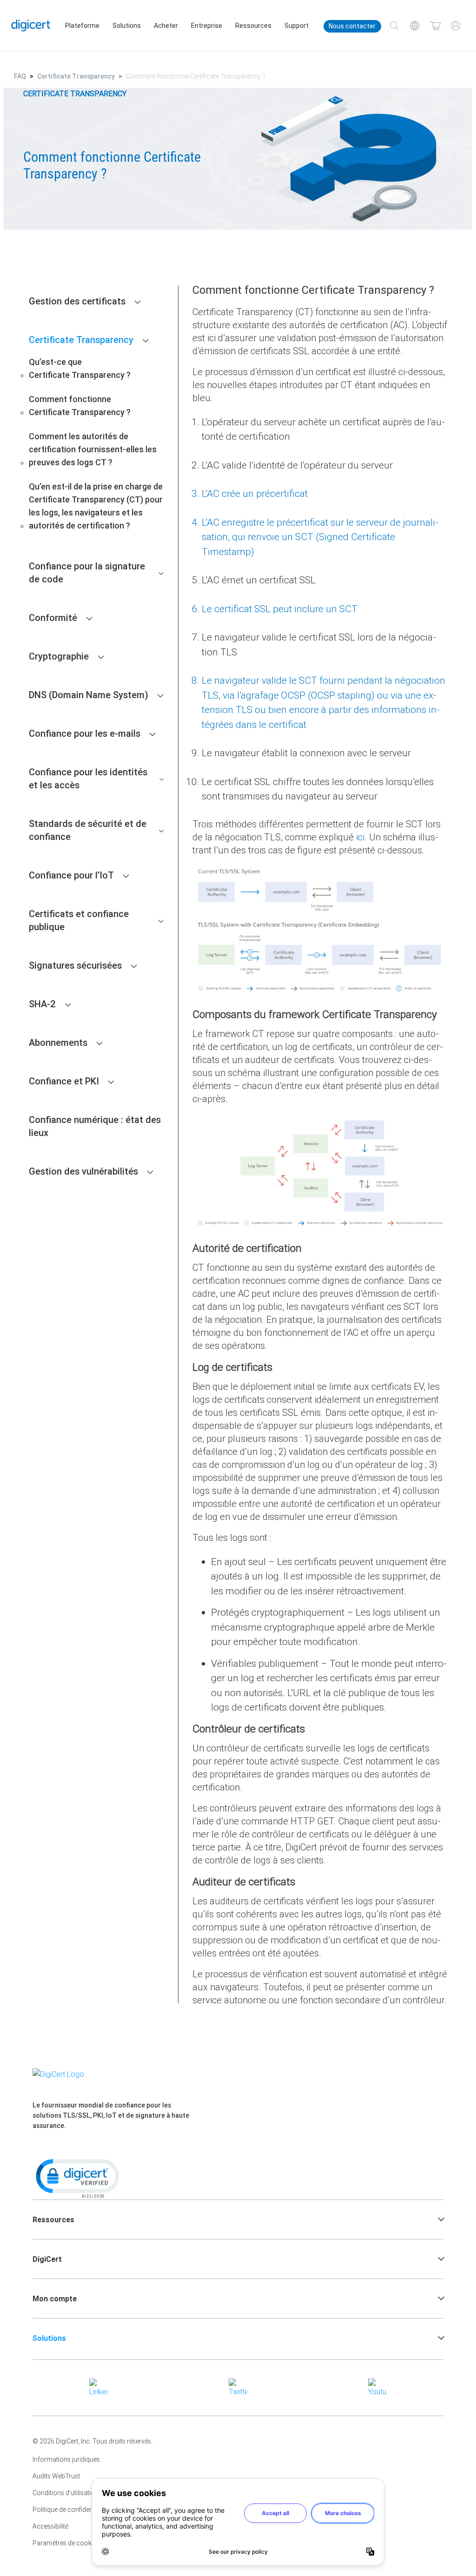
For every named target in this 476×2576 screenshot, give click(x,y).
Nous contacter (352, 26)
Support (297, 26)
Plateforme (82, 26)
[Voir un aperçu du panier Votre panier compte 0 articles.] (435, 26)
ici (360, 837)
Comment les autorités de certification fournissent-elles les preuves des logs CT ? (93, 449)
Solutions (127, 26)
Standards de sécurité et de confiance (88, 830)
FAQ (20, 76)
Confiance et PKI (64, 1081)
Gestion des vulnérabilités (83, 1171)
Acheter (166, 26)
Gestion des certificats (77, 301)
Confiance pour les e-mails (85, 733)
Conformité (53, 618)
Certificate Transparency (76, 76)
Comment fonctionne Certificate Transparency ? (80, 406)
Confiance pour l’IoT (71, 875)
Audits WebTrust (56, 2476)
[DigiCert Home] (31, 25)
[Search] (394, 26)
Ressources (253, 26)
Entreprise (207, 26)
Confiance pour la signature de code (87, 572)
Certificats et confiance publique (79, 920)
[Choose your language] (415, 26)
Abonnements (58, 1042)
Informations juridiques (66, 2459)
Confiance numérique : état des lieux (95, 1126)
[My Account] (456, 26)
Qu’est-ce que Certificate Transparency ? (80, 368)
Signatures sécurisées (75, 965)
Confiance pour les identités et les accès (88, 778)
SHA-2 (42, 1004)
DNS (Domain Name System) (89, 695)
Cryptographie (59, 656)
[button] (77, 2178)
